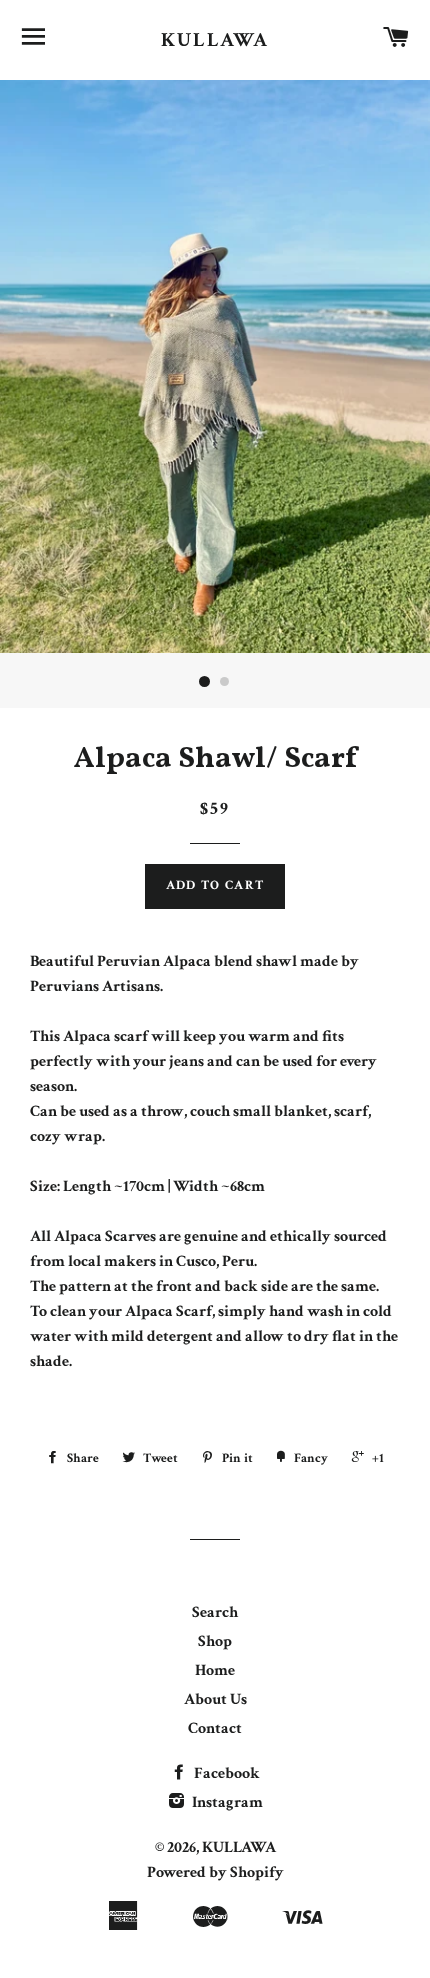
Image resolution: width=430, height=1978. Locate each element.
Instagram (226, 1802)
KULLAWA (215, 40)
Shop (215, 1641)
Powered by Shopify (215, 1872)
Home (215, 1670)
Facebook (225, 1773)
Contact (215, 1728)
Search (215, 1612)
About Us (215, 1699)
